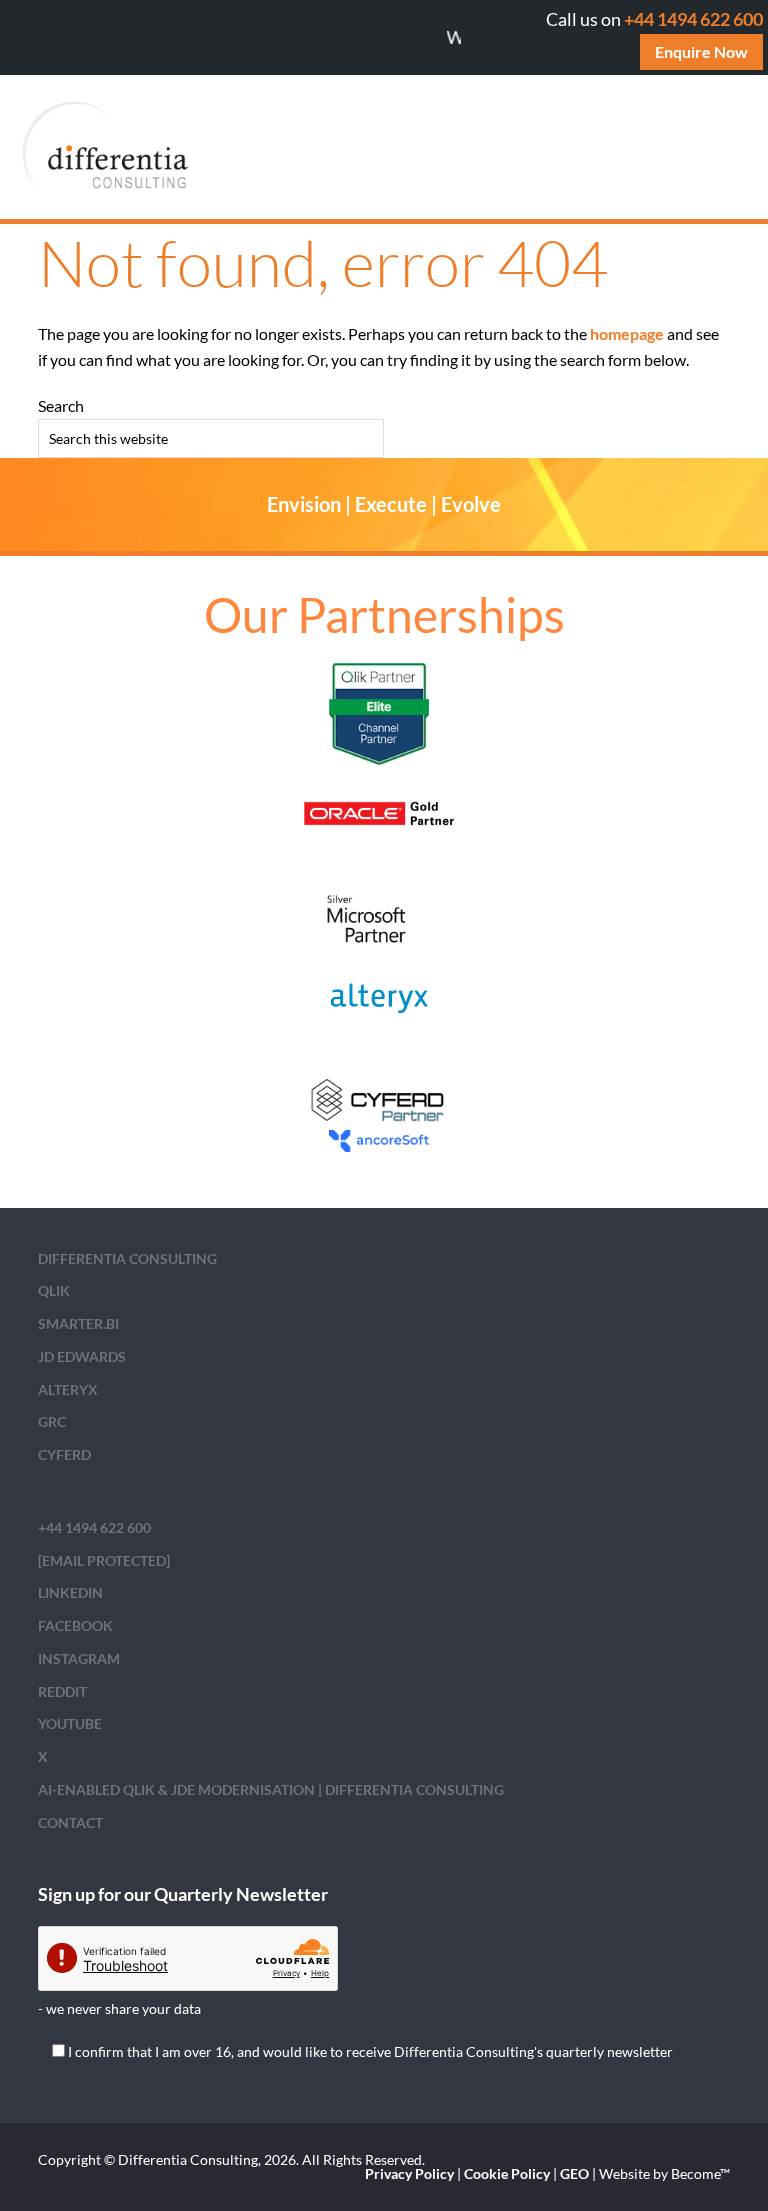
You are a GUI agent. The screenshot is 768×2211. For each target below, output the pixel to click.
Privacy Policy (409, 2173)
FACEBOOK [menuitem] (75, 1625)
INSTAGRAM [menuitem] (79, 1658)
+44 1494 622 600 (693, 19)
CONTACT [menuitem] (70, 1822)
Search (61, 405)
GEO (574, 2173)
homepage (627, 333)
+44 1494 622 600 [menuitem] (94, 1527)
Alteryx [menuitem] (68, 1389)
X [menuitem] (43, 1756)
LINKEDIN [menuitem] (70, 1592)
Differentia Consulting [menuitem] (127, 1258)
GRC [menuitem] (52, 1421)
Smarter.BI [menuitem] (78, 1323)
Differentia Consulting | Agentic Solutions (207, 147)
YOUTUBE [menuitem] (70, 1723)
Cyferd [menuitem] (64, 1454)
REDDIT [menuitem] (62, 1691)
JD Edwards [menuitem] (82, 1356)
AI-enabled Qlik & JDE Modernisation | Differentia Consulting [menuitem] (271, 1789)
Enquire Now (701, 51)
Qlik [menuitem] (54, 1290)
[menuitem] (104, 1560)
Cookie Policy (507, 2173)
